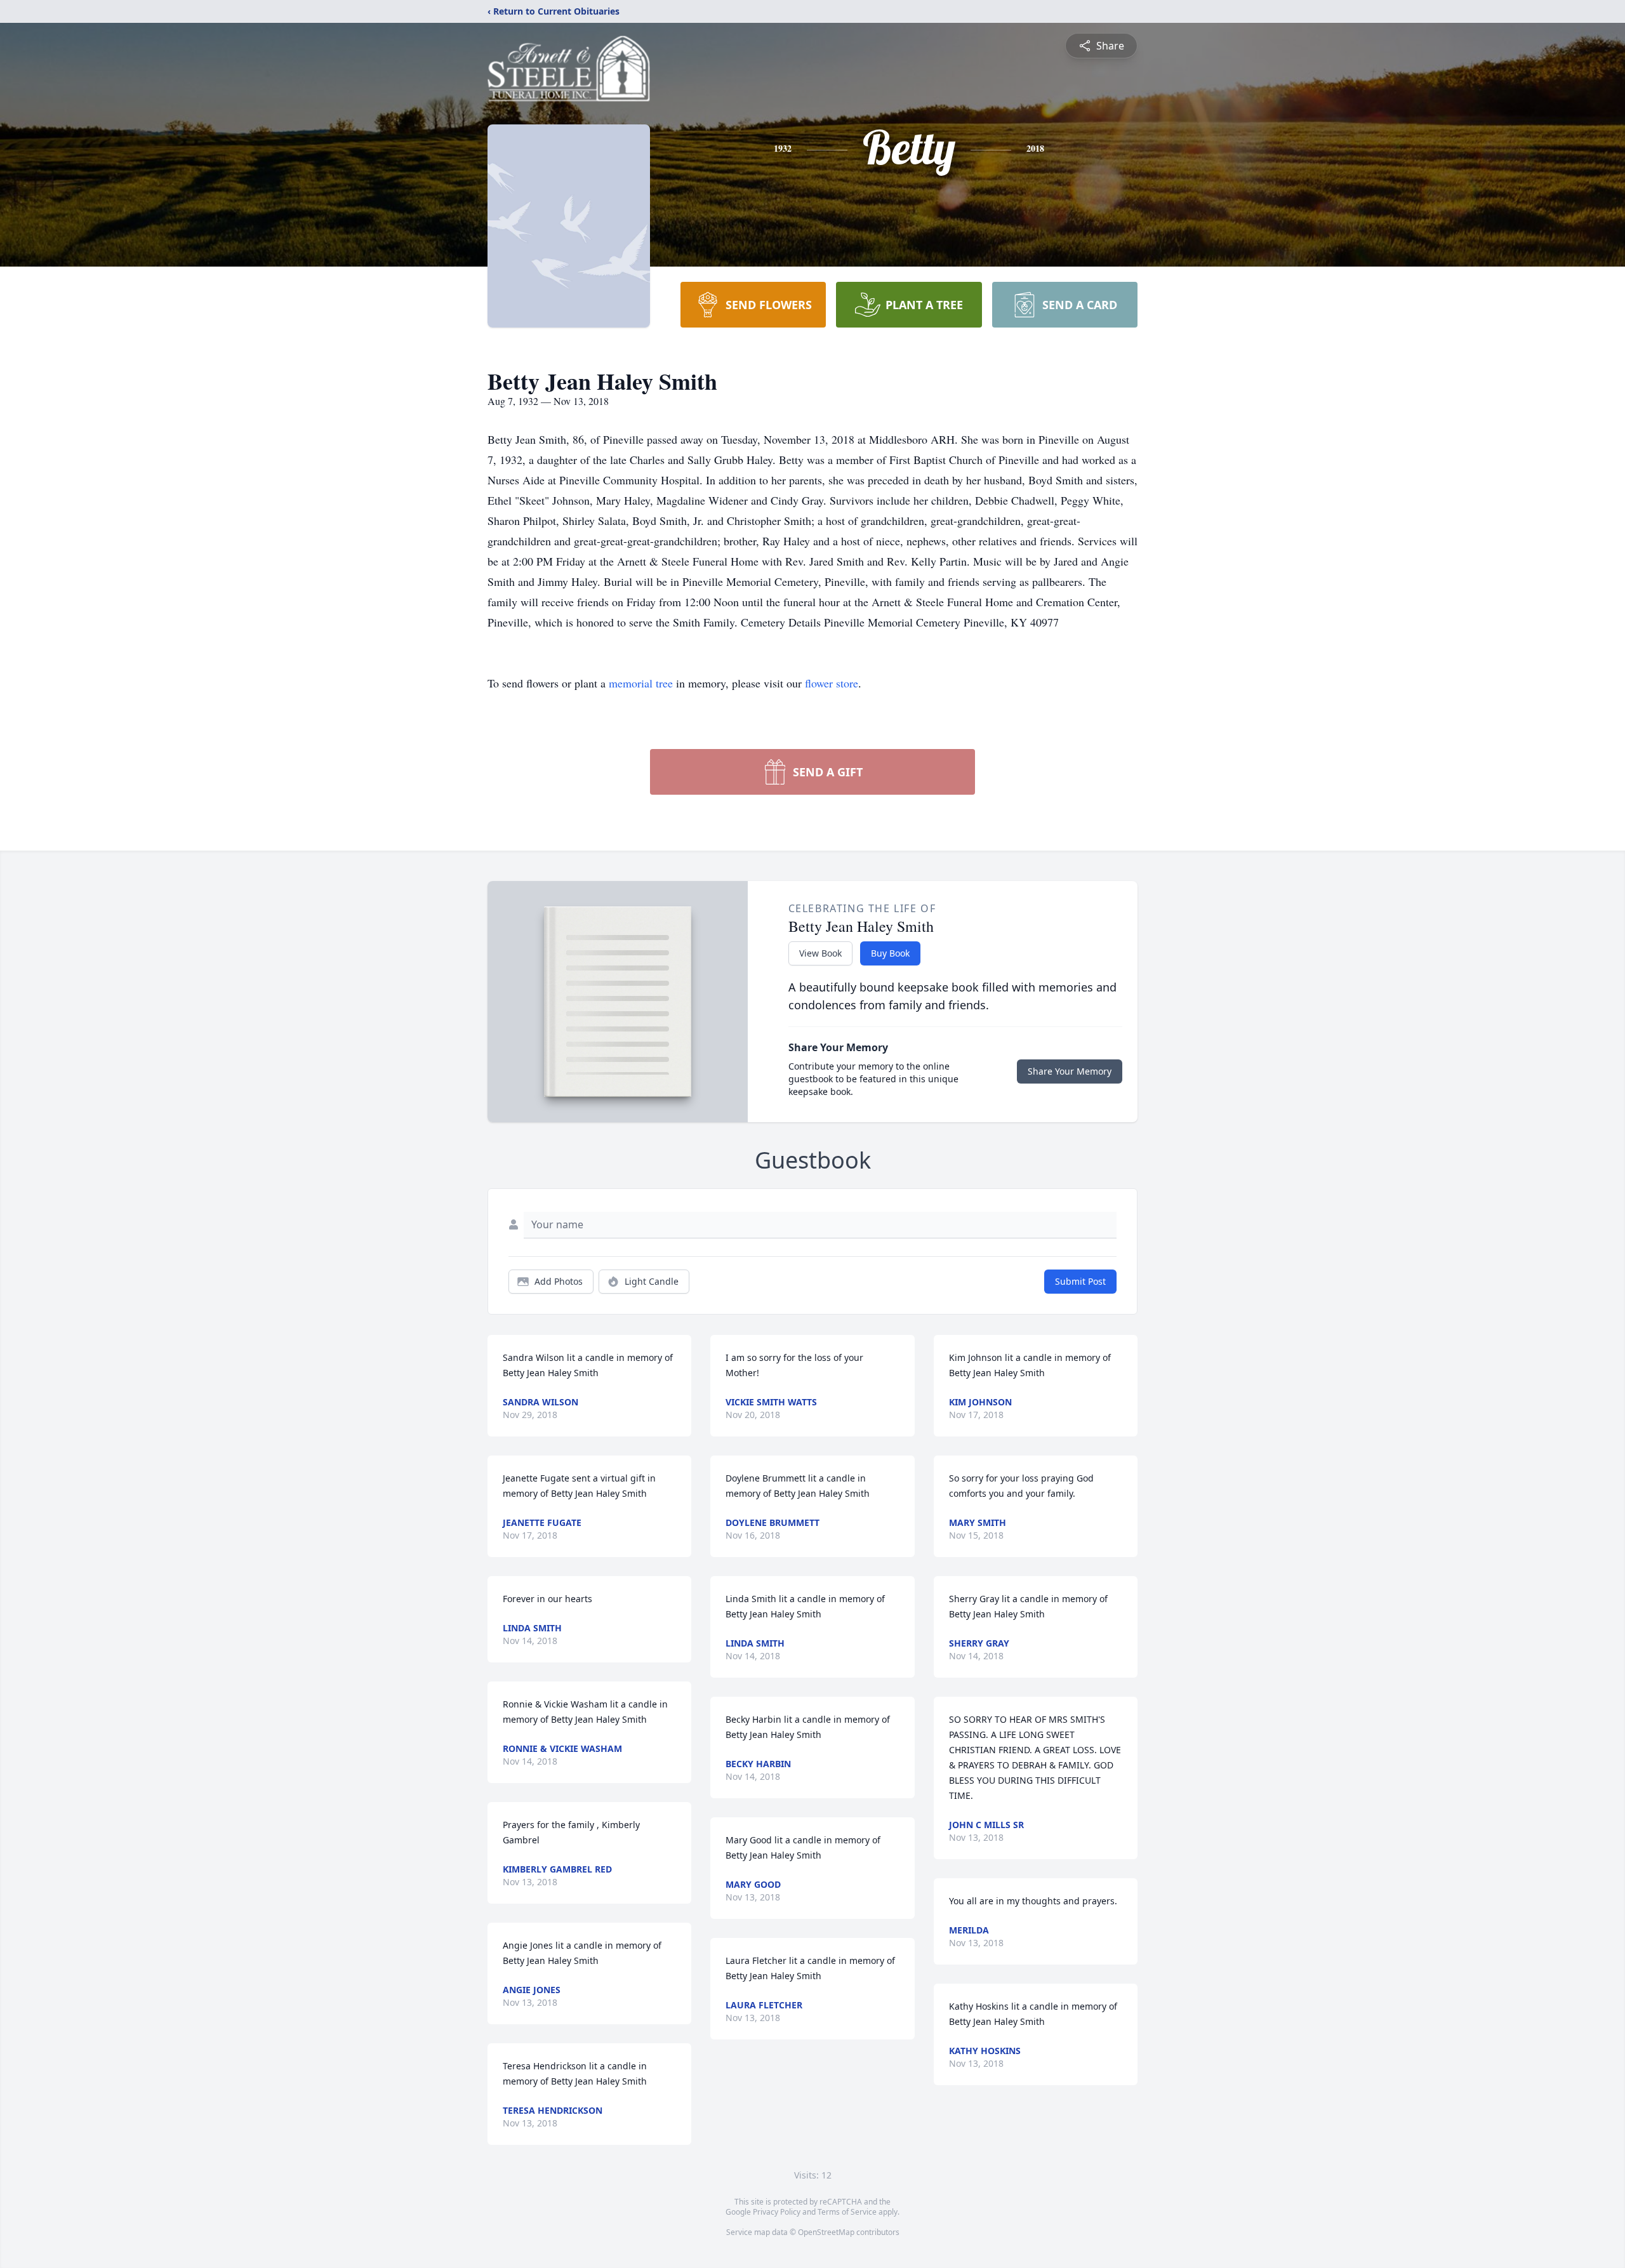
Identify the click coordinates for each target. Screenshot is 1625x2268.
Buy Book (890, 953)
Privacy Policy (777, 2212)
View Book (820, 953)
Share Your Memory (1070, 1071)
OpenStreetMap (826, 2232)
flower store (832, 683)
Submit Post (1080, 1281)
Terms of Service (847, 2212)
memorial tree (641, 683)
